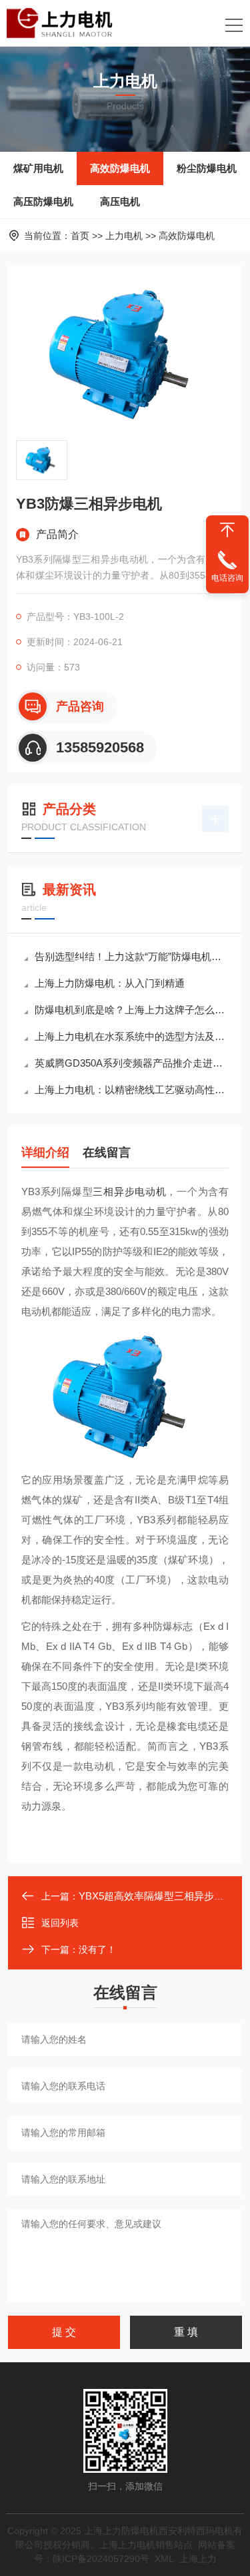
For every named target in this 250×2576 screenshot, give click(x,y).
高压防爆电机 (43, 201)
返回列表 (60, 1923)
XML (164, 2559)
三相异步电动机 (129, 1191)
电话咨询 (227, 578)
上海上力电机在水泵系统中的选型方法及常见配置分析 (132, 1036)
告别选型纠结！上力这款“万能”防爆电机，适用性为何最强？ (132, 956)
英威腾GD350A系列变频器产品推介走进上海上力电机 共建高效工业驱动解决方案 (132, 1063)
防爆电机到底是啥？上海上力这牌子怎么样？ (132, 1010)
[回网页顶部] (227, 530)
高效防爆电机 (120, 168)
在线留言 (107, 1153)
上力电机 (124, 236)
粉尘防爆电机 (207, 168)
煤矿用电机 (38, 168)
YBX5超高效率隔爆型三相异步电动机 (161, 1896)
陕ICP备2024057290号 (101, 2559)
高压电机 (120, 201)
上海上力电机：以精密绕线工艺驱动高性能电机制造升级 (132, 1090)
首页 (80, 236)
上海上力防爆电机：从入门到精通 (110, 983)
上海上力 (198, 2559)
